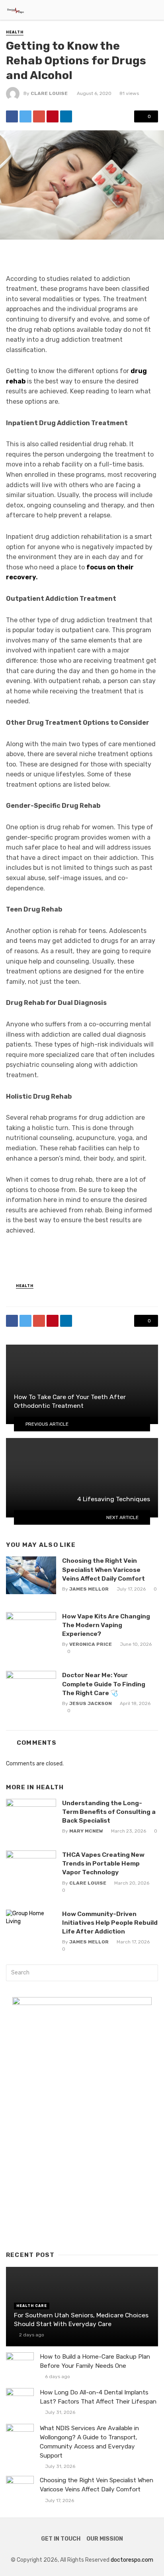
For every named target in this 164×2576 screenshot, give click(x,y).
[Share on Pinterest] (53, 116)
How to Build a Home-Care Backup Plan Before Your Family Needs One (95, 2361)
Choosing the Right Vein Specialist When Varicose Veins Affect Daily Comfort (103, 1569)
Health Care (32, 2306)
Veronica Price (91, 1644)
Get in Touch (61, 2539)
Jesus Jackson (91, 1703)
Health (15, 32)
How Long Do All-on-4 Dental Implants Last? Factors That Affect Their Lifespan (98, 2397)
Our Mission (105, 2539)
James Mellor (89, 1589)
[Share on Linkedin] (66, 116)
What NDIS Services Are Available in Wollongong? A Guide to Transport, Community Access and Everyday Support (89, 2442)
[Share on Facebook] (12, 116)
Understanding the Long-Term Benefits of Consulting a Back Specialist (109, 1812)
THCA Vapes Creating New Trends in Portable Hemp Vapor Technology (103, 1863)
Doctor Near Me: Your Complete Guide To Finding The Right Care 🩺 (104, 1684)
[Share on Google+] (39, 116)
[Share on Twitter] (25, 116)
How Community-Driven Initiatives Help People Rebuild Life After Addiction (110, 1923)
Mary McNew (86, 1831)
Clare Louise (49, 93)
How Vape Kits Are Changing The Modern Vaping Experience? (106, 1625)
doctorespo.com (132, 2560)
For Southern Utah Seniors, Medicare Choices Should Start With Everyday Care (81, 2320)
